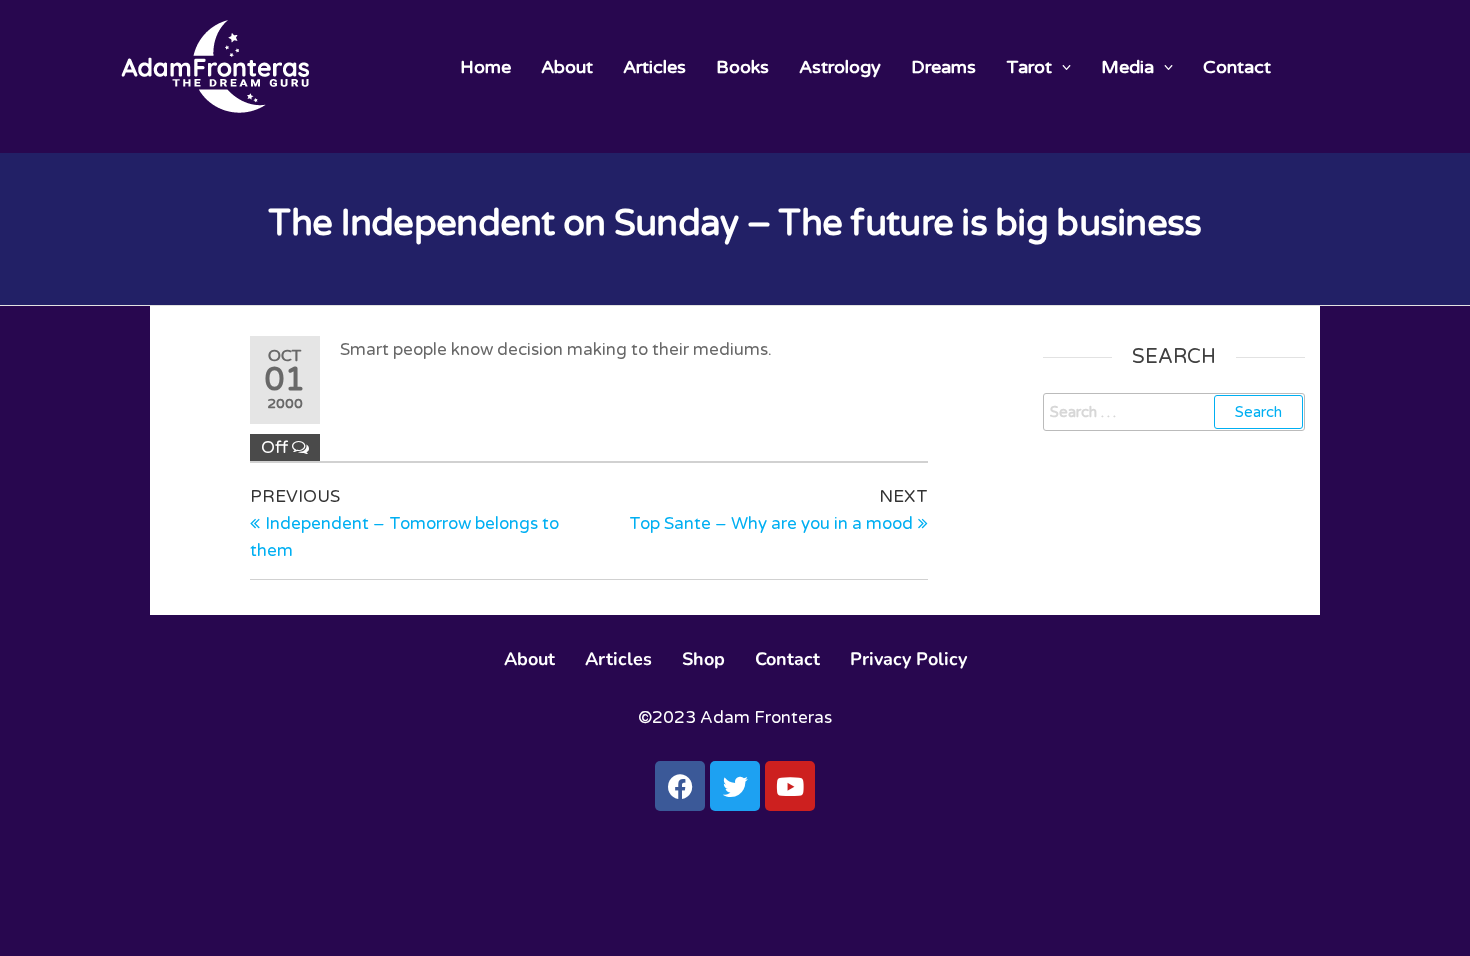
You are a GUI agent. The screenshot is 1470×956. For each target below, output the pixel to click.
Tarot (1029, 67)
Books (742, 67)
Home (485, 67)
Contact (1237, 67)
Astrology (840, 67)
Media (1127, 67)
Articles (654, 67)
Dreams (943, 67)
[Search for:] (1174, 412)
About (567, 67)
